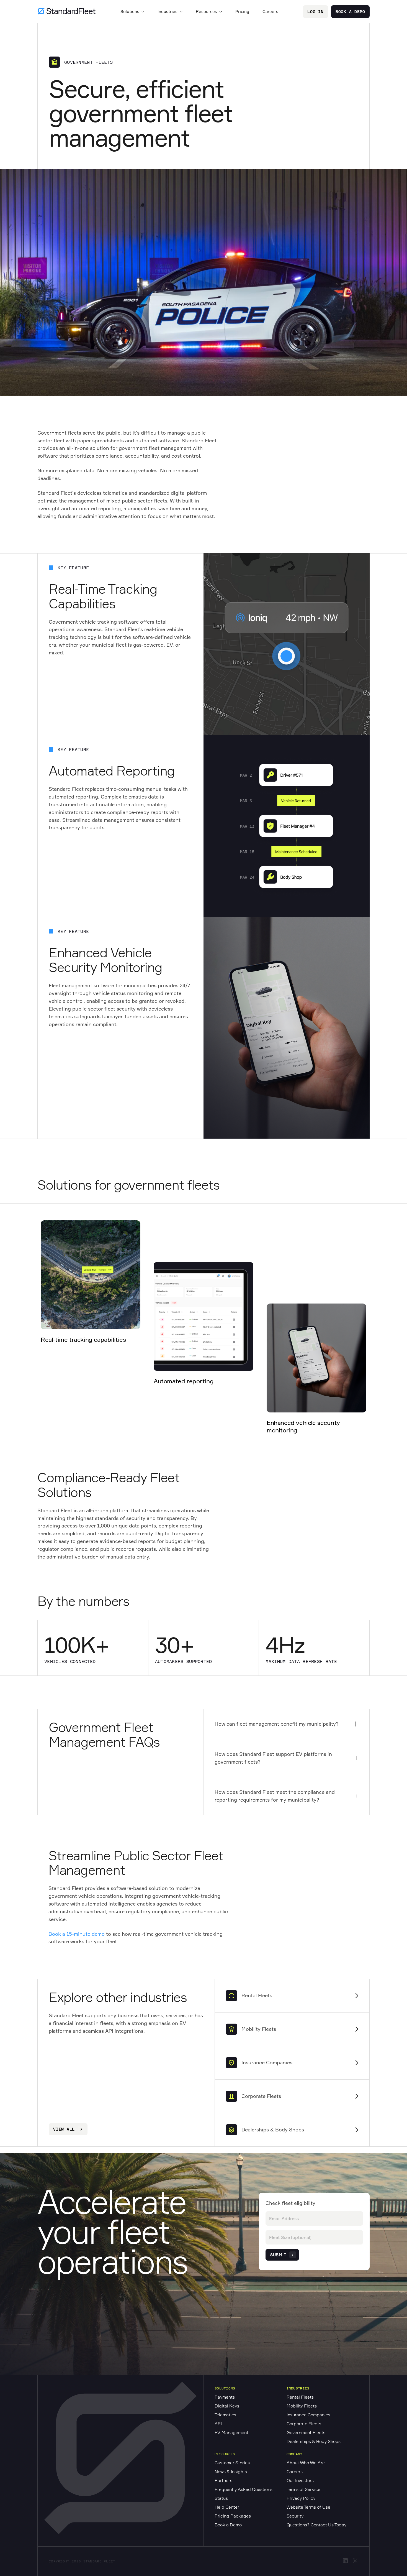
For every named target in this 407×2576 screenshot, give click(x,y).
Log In (315, 12)
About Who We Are (306, 2463)
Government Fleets (306, 2432)
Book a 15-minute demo (77, 1934)
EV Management (231, 2432)
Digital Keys (227, 2406)
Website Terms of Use (308, 2507)
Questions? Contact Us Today (316, 2525)
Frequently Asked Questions (244, 2489)
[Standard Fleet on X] (355, 2562)
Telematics (225, 2415)
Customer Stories (232, 2463)
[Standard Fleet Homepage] (66, 12)
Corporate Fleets (304, 2424)
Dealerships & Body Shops (314, 2441)
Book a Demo (350, 12)
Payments (225, 2397)
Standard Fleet (99, 2561)
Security (295, 2516)
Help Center (227, 2507)
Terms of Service (303, 2489)
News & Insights (231, 2472)
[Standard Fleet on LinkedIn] (345, 2562)
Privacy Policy (301, 2498)
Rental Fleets (300, 2397)
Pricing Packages (233, 2516)
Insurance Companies (308, 2415)
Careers (270, 12)
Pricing (242, 12)
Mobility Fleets (302, 2406)
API (218, 2424)
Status (221, 2498)
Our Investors (300, 2480)
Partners (223, 2480)
